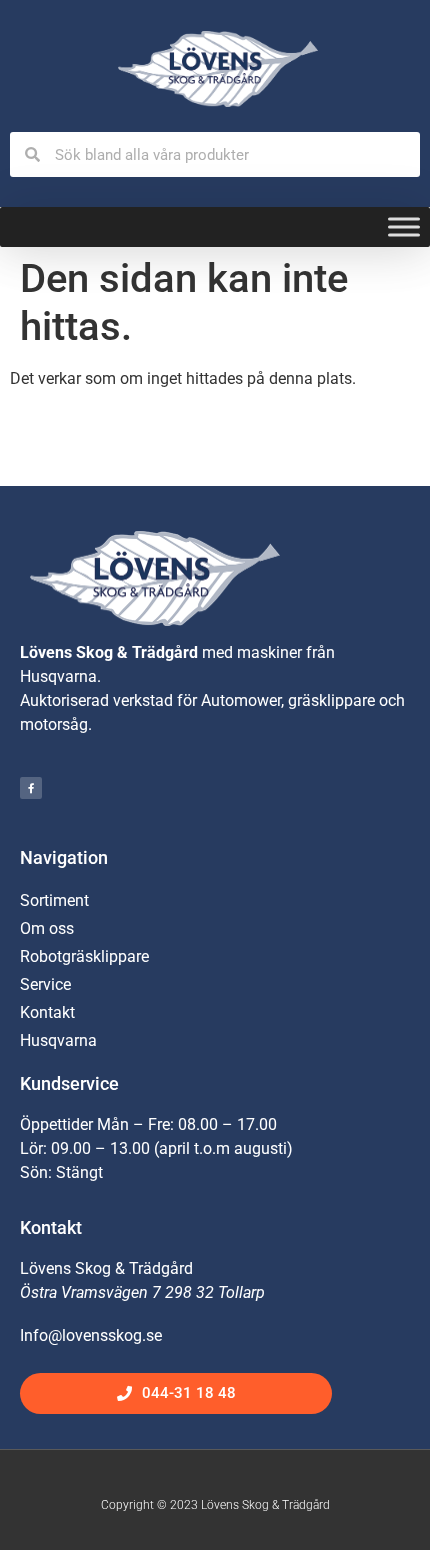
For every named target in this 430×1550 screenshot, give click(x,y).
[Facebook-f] (31, 788)
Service (45, 984)
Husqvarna (58, 1040)
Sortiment (54, 900)
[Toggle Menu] (404, 227)
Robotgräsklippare (84, 956)
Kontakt (47, 1012)
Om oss (47, 928)
